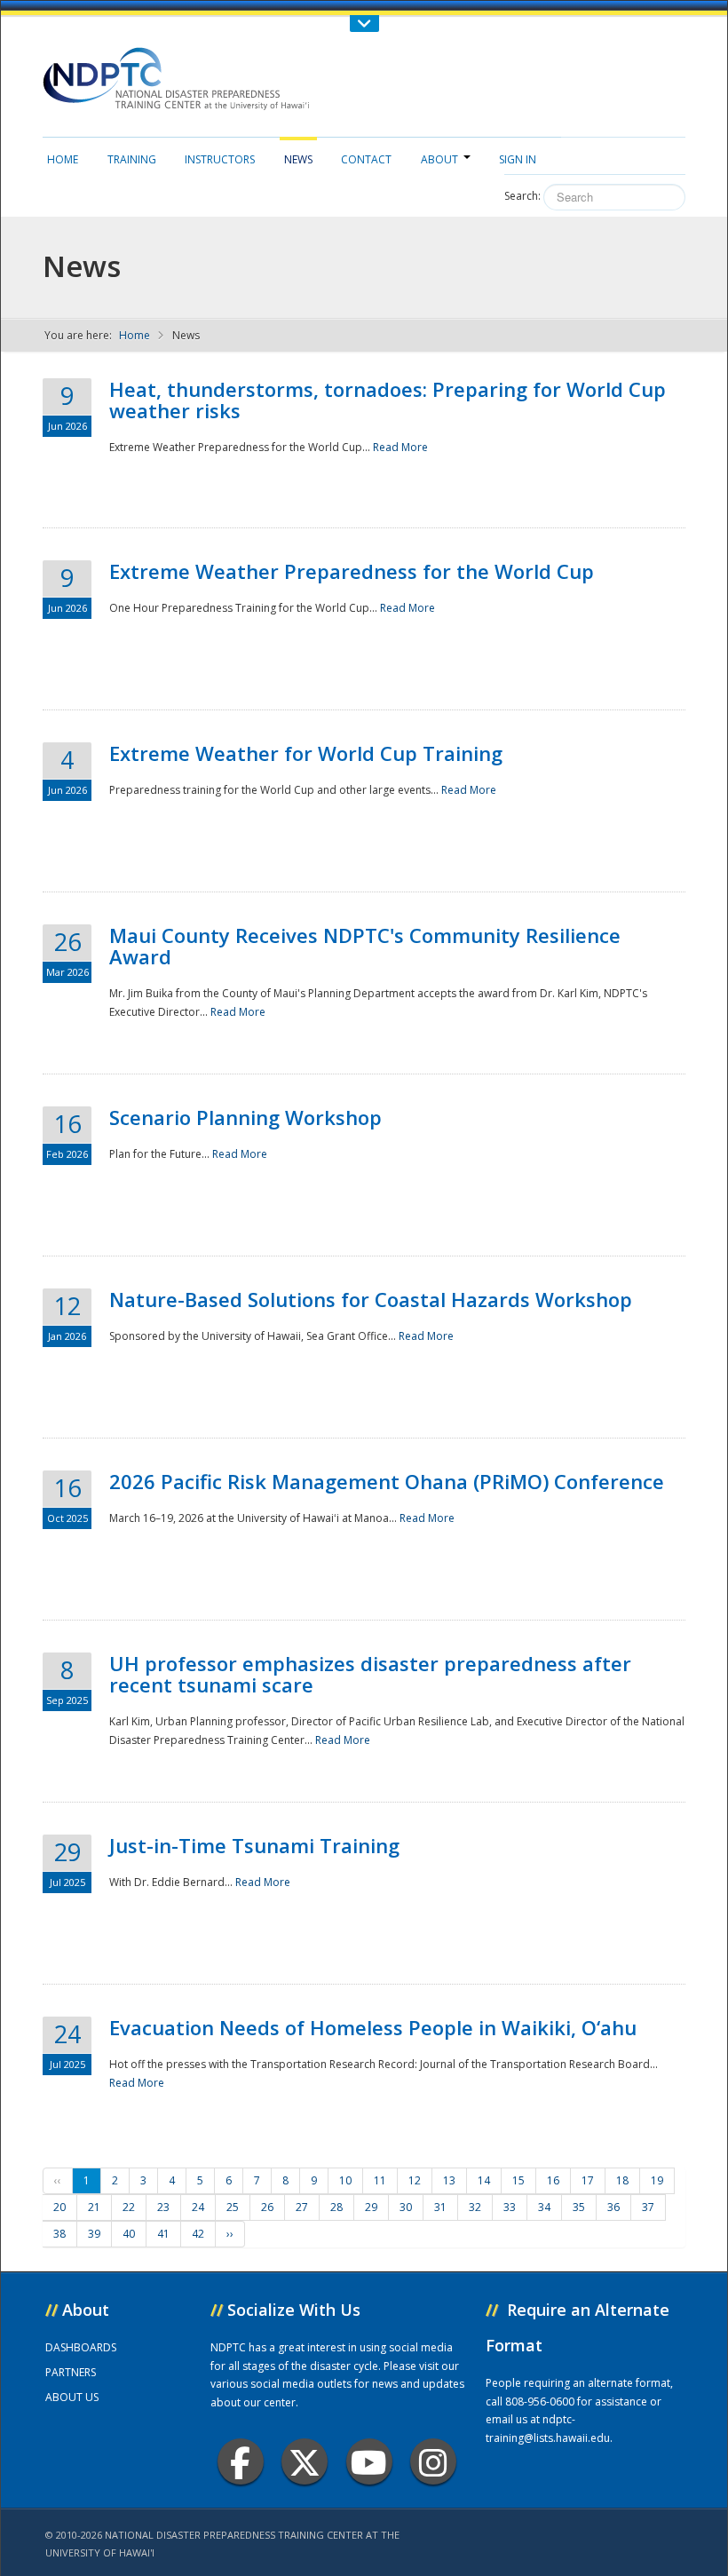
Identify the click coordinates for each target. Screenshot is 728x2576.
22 (129, 2207)
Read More (400, 447)
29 (371, 2207)
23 (163, 2207)
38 (59, 2234)
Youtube (369, 2461)
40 (129, 2234)
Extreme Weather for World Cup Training (306, 753)
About (439, 159)
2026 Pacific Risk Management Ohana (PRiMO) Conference (387, 1481)
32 (475, 2207)
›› (230, 2234)
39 (94, 2234)
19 (657, 2180)
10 (345, 2180)
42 (198, 2234)
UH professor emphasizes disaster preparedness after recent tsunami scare (370, 1674)
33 (510, 2207)
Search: (522, 196)
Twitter (305, 2461)
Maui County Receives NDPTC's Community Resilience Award (365, 946)
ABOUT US (72, 2397)
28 (336, 2207)
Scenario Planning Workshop (245, 1117)
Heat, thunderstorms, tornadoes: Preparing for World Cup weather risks (388, 400)
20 (59, 2207)
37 (648, 2207)
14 (484, 2180)
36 (613, 2207)
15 (518, 2180)
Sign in (518, 159)
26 (267, 2207)
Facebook (241, 2461)
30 (406, 2207)
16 (553, 2180)
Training (132, 159)
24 (198, 2207)
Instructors (220, 159)
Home (63, 159)
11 (380, 2180)
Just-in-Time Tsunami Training (254, 1845)
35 (579, 2207)
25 (233, 2207)
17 (588, 2180)
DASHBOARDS (81, 2347)
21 (94, 2207)
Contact (366, 159)
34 (544, 2207)
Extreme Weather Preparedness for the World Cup (352, 571)
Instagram (433, 2461)
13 (449, 2180)
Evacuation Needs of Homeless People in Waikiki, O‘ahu (373, 2027)
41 (163, 2234)
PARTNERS (71, 2372)
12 (415, 2180)
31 (440, 2207)
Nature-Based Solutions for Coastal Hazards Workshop (371, 1299)
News (298, 159)
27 (302, 2207)
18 (622, 2180)
